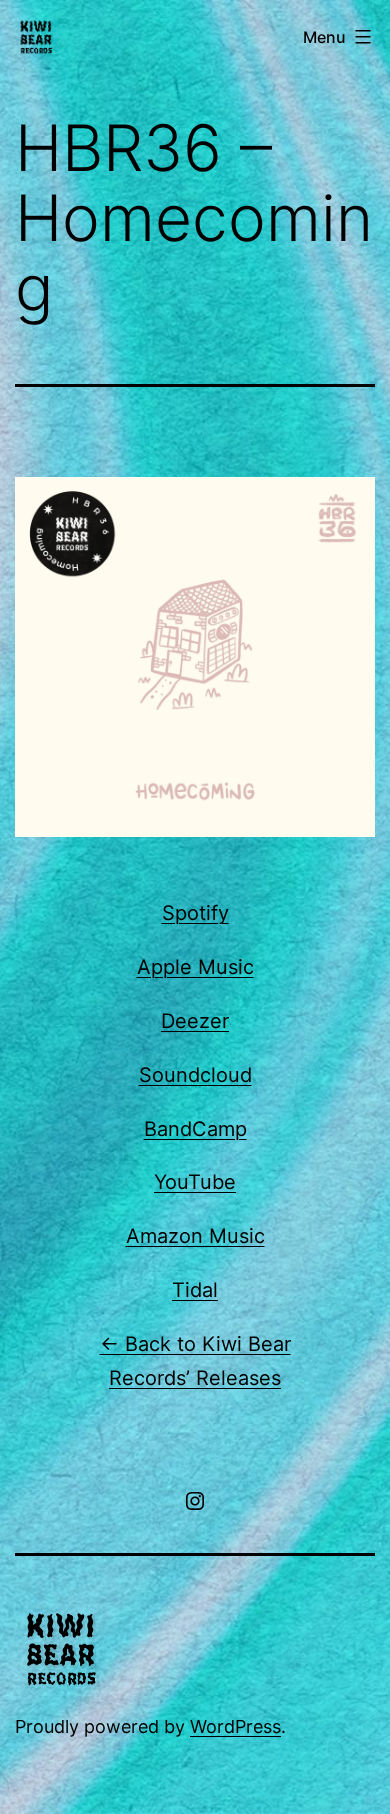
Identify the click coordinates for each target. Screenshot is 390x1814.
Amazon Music (195, 1236)
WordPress (235, 1726)
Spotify (195, 913)
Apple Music (195, 967)
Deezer (195, 1021)
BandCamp (195, 1129)
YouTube (195, 1182)
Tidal (195, 1290)
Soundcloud (195, 1075)
